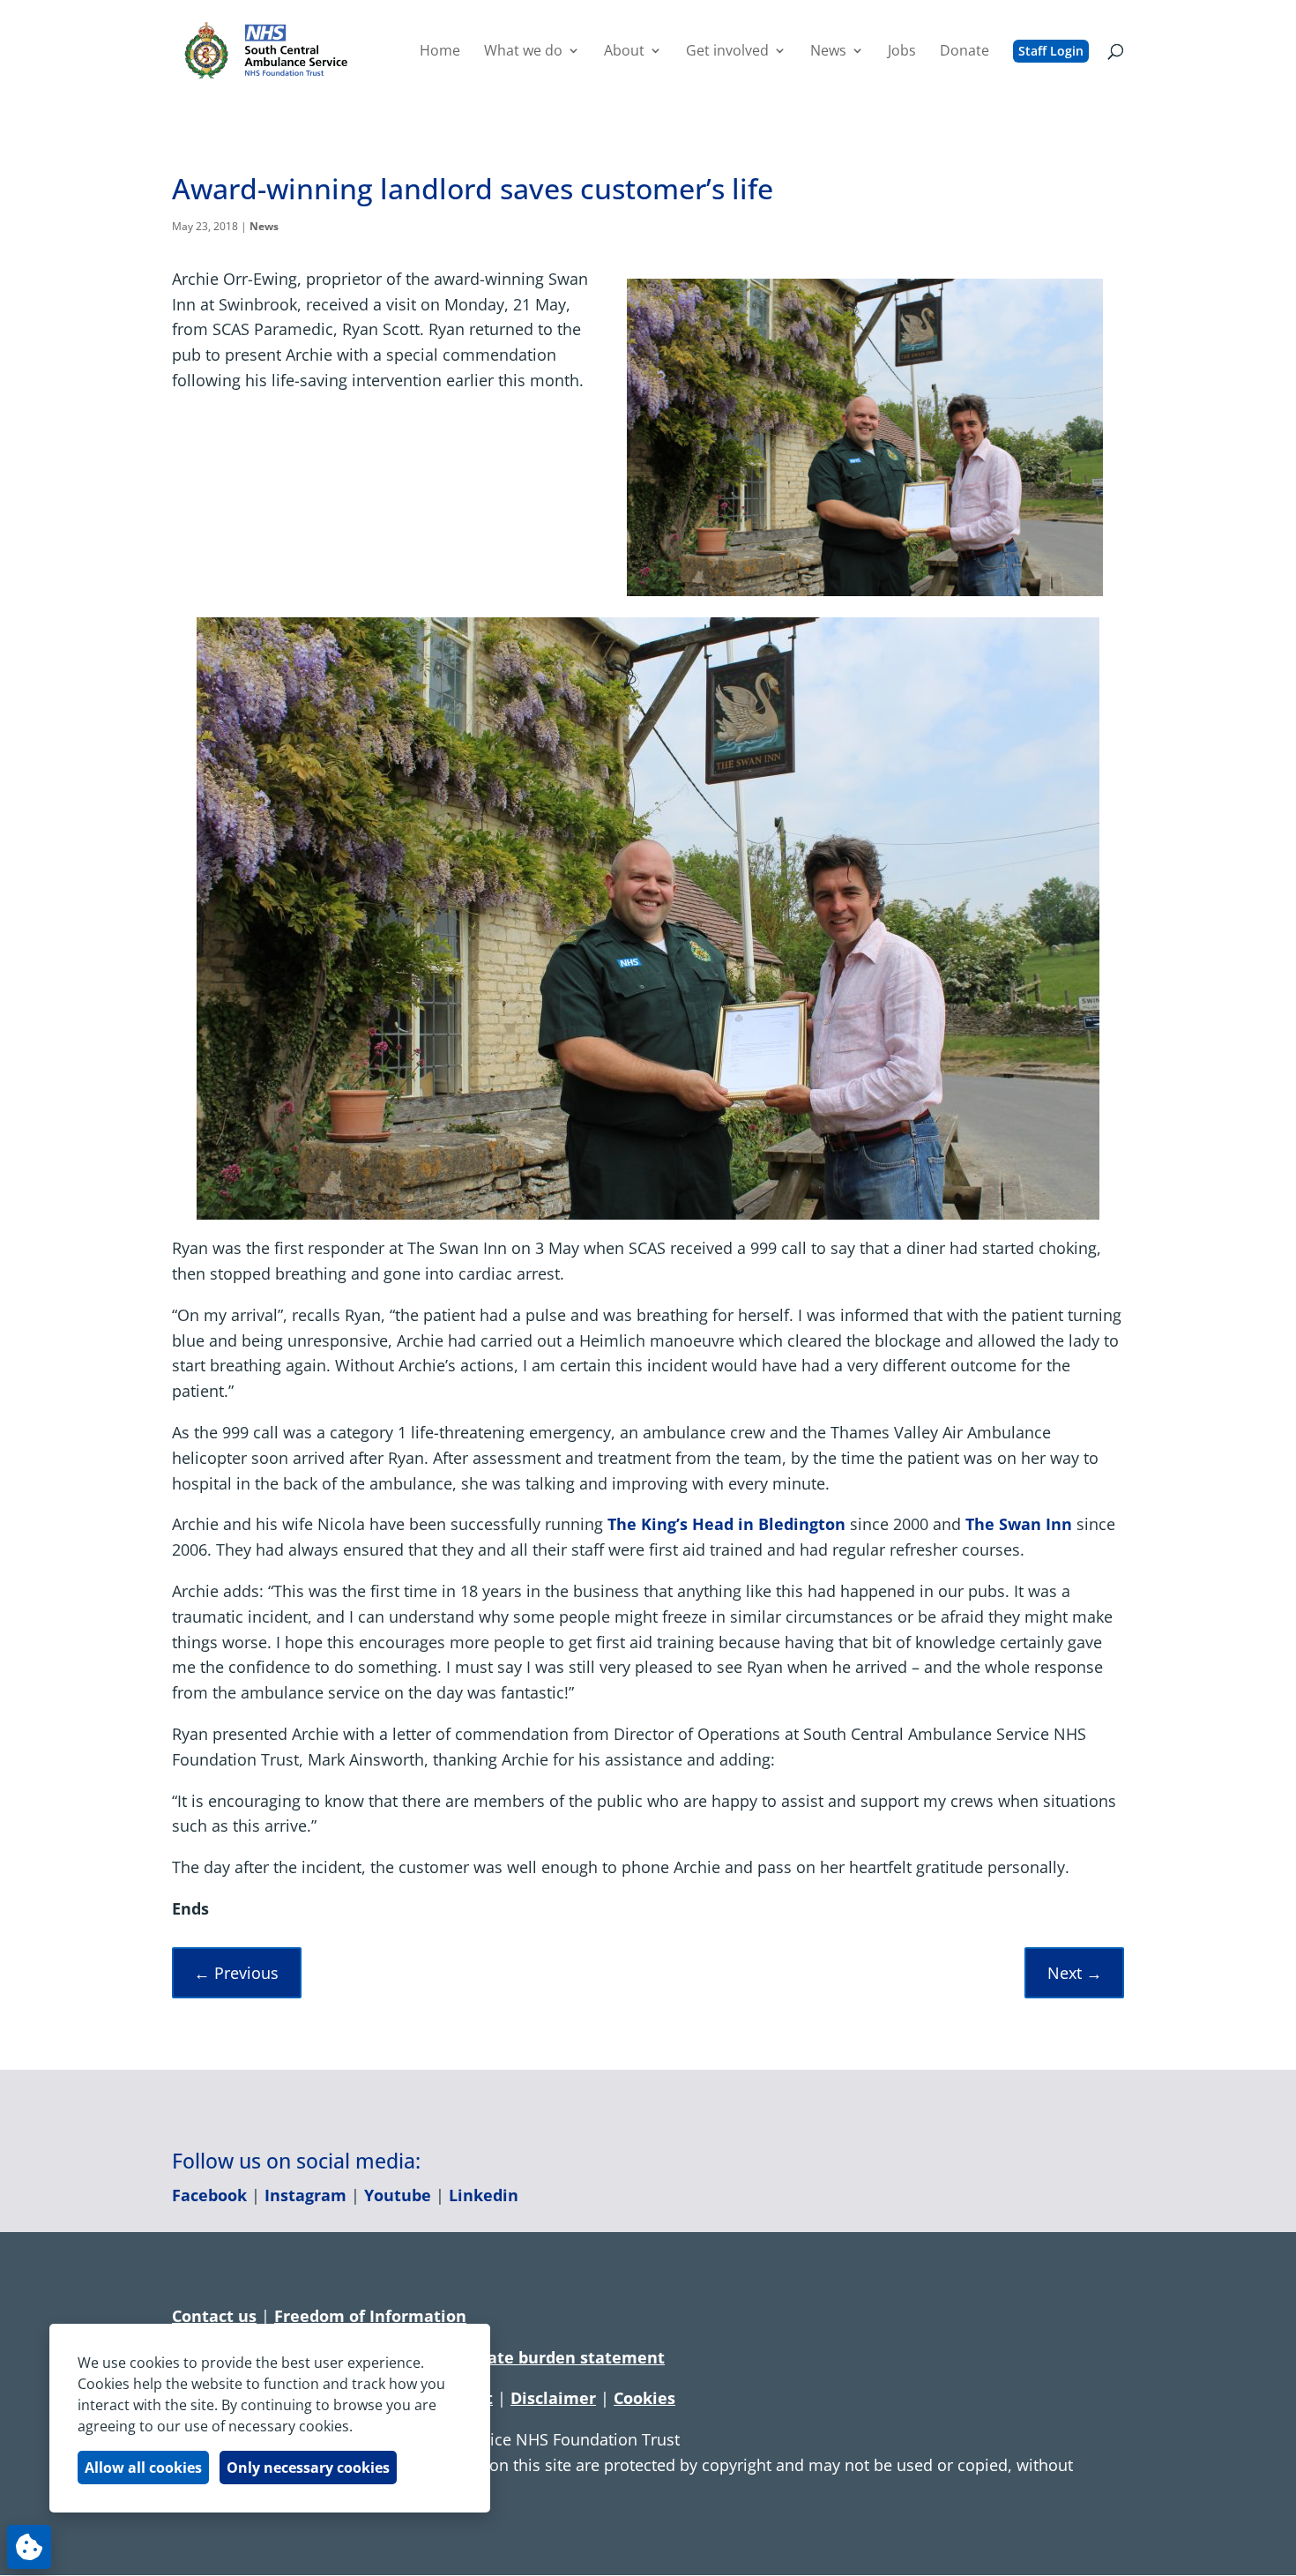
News (264, 226)
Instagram (305, 2195)
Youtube (398, 2195)
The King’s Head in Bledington (726, 1524)
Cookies (644, 2398)
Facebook (209, 2195)
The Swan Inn (1019, 1524)
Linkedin (484, 2195)
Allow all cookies (143, 2468)
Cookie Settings (29, 2547)
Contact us (214, 2316)
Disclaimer (553, 2398)
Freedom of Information (370, 2316)
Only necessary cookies (308, 2468)
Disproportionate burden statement (521, 2357)
